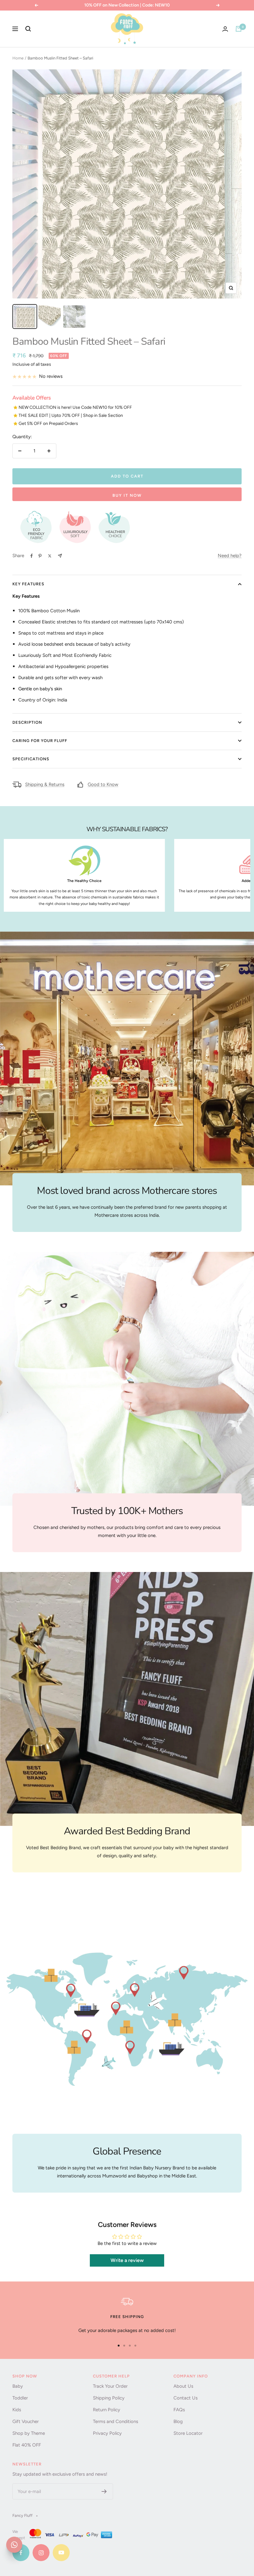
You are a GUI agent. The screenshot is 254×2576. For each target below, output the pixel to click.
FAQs (179, 2410)
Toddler (20, 2398)
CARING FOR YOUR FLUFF (40, 741)
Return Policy (107, 2410)
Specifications (31, 759)
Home (18, 58)
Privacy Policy (107, 2433)
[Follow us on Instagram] (41, 2553)
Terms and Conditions (116, 2421)
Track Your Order (110, 2386)
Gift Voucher (26, 2421)
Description (27, 722)
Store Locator (188, 2433)
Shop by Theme (29, 2433)
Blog (178, 2421)
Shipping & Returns (45, 784)
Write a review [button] (127, 2260)
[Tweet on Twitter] (50, 556)
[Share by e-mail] (60, 556)
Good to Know (103, 784)
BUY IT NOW (127, 495)
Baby (18, 2386)
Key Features (28, 584)
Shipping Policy (109, 2398)
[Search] (28, 29)
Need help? (230, 556)
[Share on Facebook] (32, 556)
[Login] (225, 29)
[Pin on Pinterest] (40, 556)
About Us (183, 2386)
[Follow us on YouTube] (61, 2553)
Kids (17, 2410)
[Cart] (239, 29)
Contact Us (186, 2398)
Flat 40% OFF (27, 2445)
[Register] (104, 2491)
